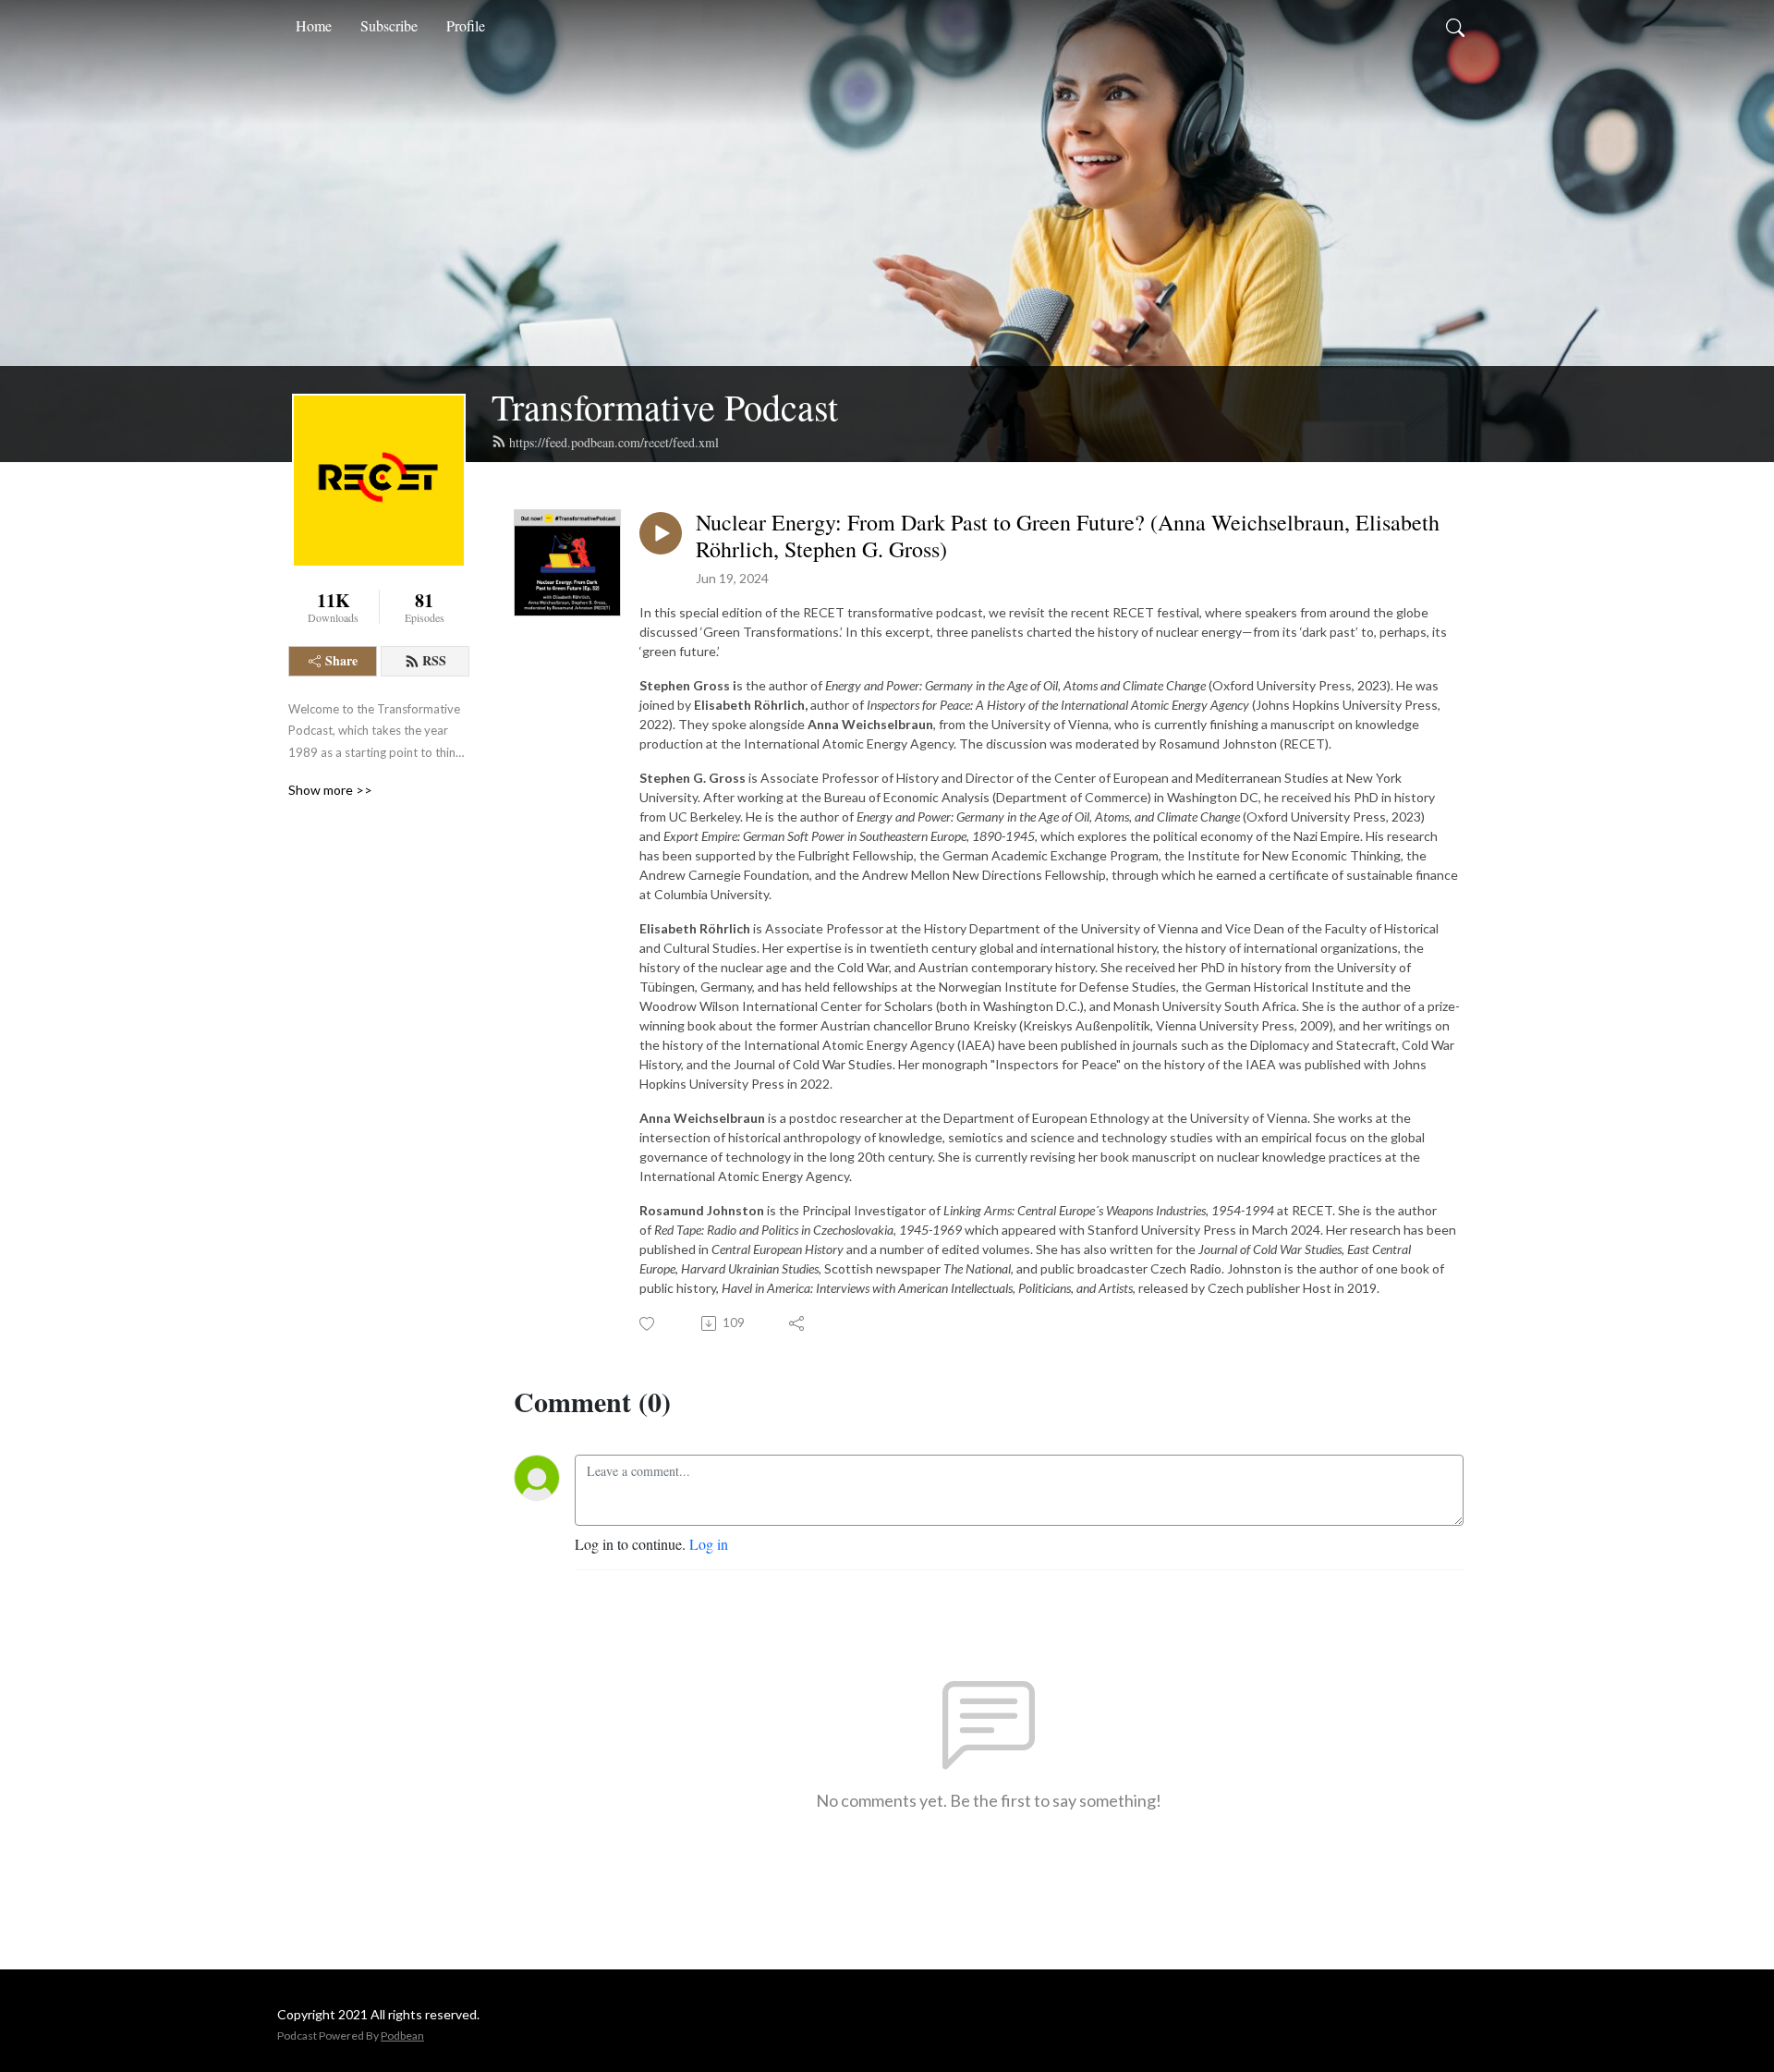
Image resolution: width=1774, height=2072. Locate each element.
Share (341, 660)
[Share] (798, 1323)
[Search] (1455, 26)
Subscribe (389, 25)
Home (314, 25)
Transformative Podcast (665, 406)
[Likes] (648, 1324)
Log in (709, 1544)
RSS (434, 660)
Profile (466, 25)
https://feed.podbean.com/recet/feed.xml (614, 442)
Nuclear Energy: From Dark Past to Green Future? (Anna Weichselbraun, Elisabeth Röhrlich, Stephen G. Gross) (1068, 536)
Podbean (402, 2035)
